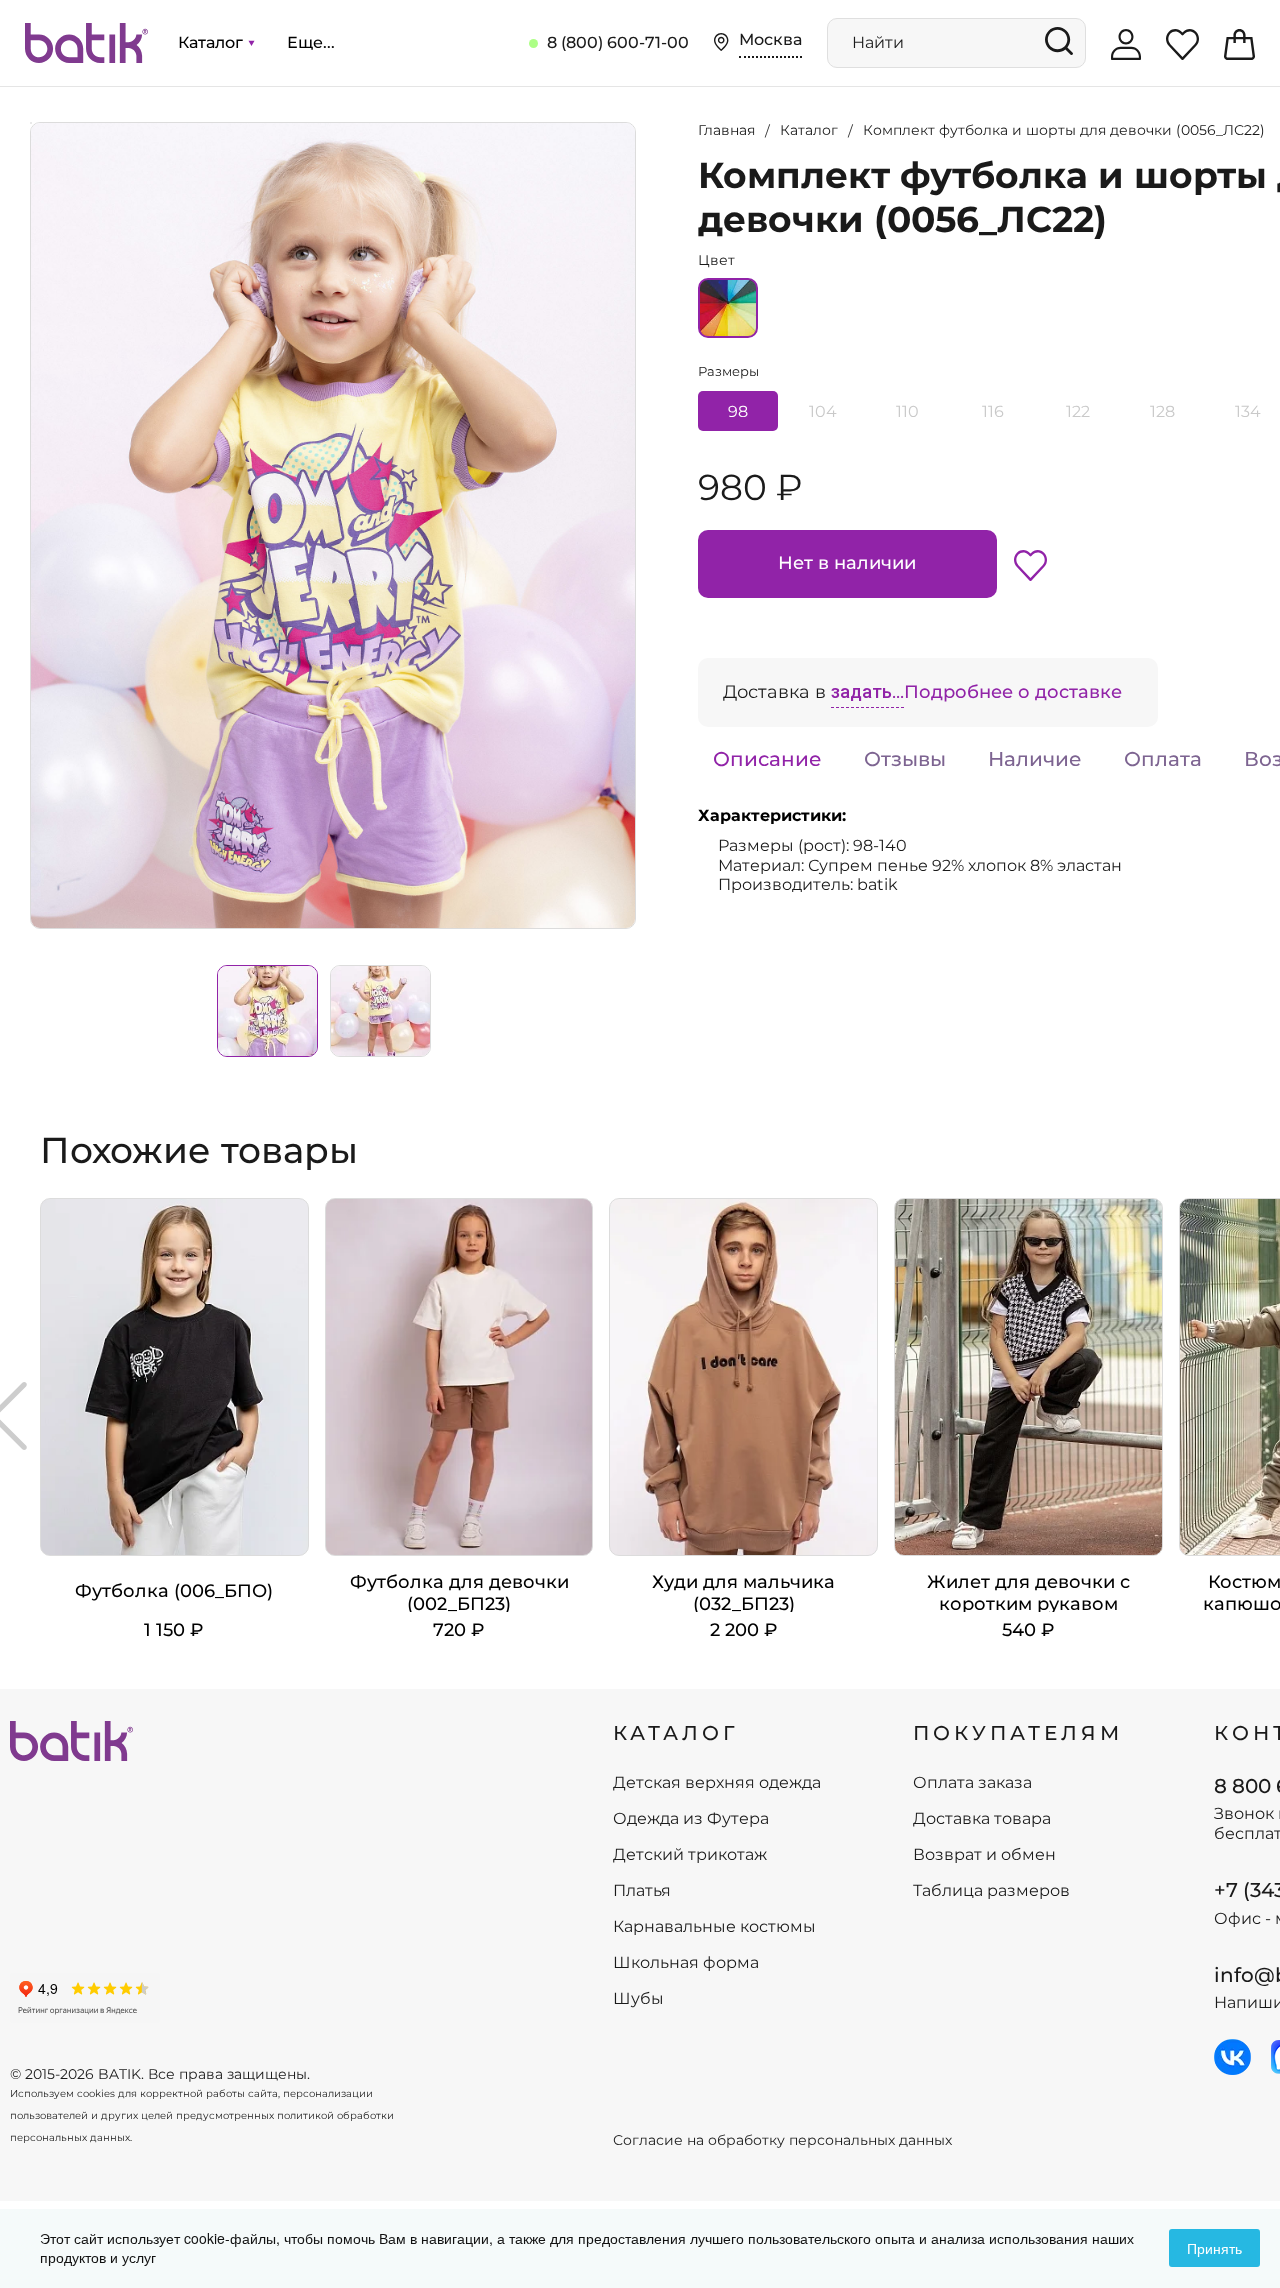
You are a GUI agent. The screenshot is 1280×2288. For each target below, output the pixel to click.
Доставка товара (982, 1819)
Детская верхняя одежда (717, 1783)
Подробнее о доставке (1013, 692)
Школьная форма (686, 1963)
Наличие (1035, 759)
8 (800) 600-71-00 (618, 42)
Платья (642, 1891)
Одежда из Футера (691, 1819)
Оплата (1163, 759)
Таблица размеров (991, 1891)
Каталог (212, 42)
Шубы (638, 1999)
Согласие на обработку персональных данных (782, 2140)
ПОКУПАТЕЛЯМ (1018, 1733)
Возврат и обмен (984, 1855)
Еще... (311, 42)
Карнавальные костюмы (714, 1927)
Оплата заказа (972, 1783)
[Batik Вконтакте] (1232, 2057)
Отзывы (905, 759)
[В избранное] (1030, 564)
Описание (767, 759)
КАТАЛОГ (676, 1733)
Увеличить (31, 123)
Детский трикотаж (690, 1855)
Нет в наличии (847, 563)
